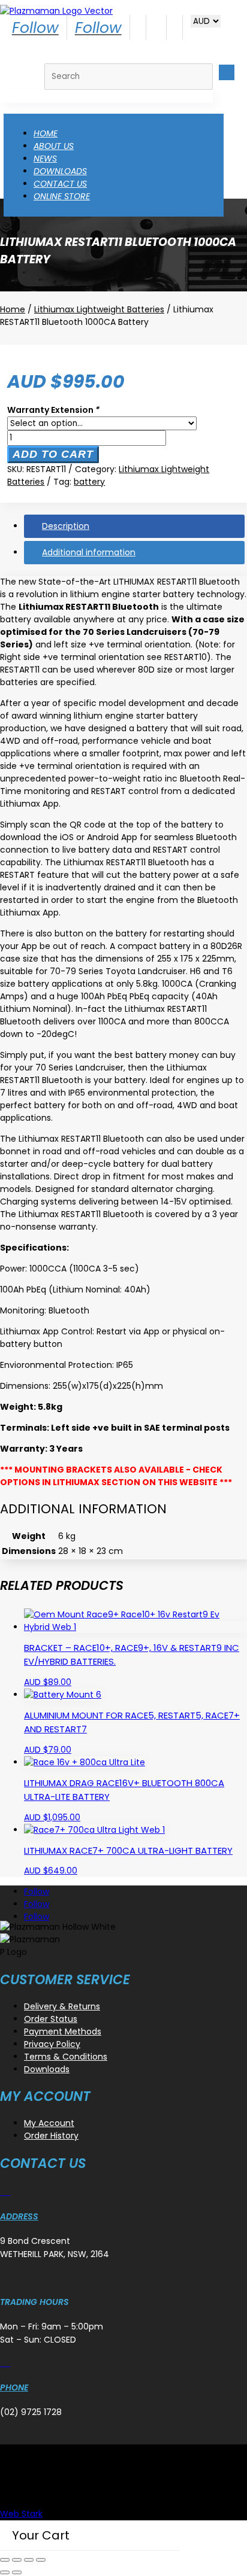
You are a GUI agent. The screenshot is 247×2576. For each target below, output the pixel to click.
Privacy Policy (52, 2044)
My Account (49, 2123)
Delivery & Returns (62, 2006)
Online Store (62, 196)
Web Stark (21, 2514)
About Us (54, 146)
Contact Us (60, 184)
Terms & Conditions (66, 2057)
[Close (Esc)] (41, 2560)
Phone (14, 2388)
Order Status (51, 2019)
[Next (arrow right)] (17, 2572)
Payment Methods (63, 2031)
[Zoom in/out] (5, 2560)
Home (46, 133)
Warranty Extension (53, 410)
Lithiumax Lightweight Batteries (99, 309)
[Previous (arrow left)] (5, 2572)
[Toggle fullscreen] (17, 2560)
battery (89, 482)
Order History (51, 2136)
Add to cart (53, 454)
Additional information (89, 552)
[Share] (29, 2560)
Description (66, 526)
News (45, 159)
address (19, 2216)
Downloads (60, 171)
